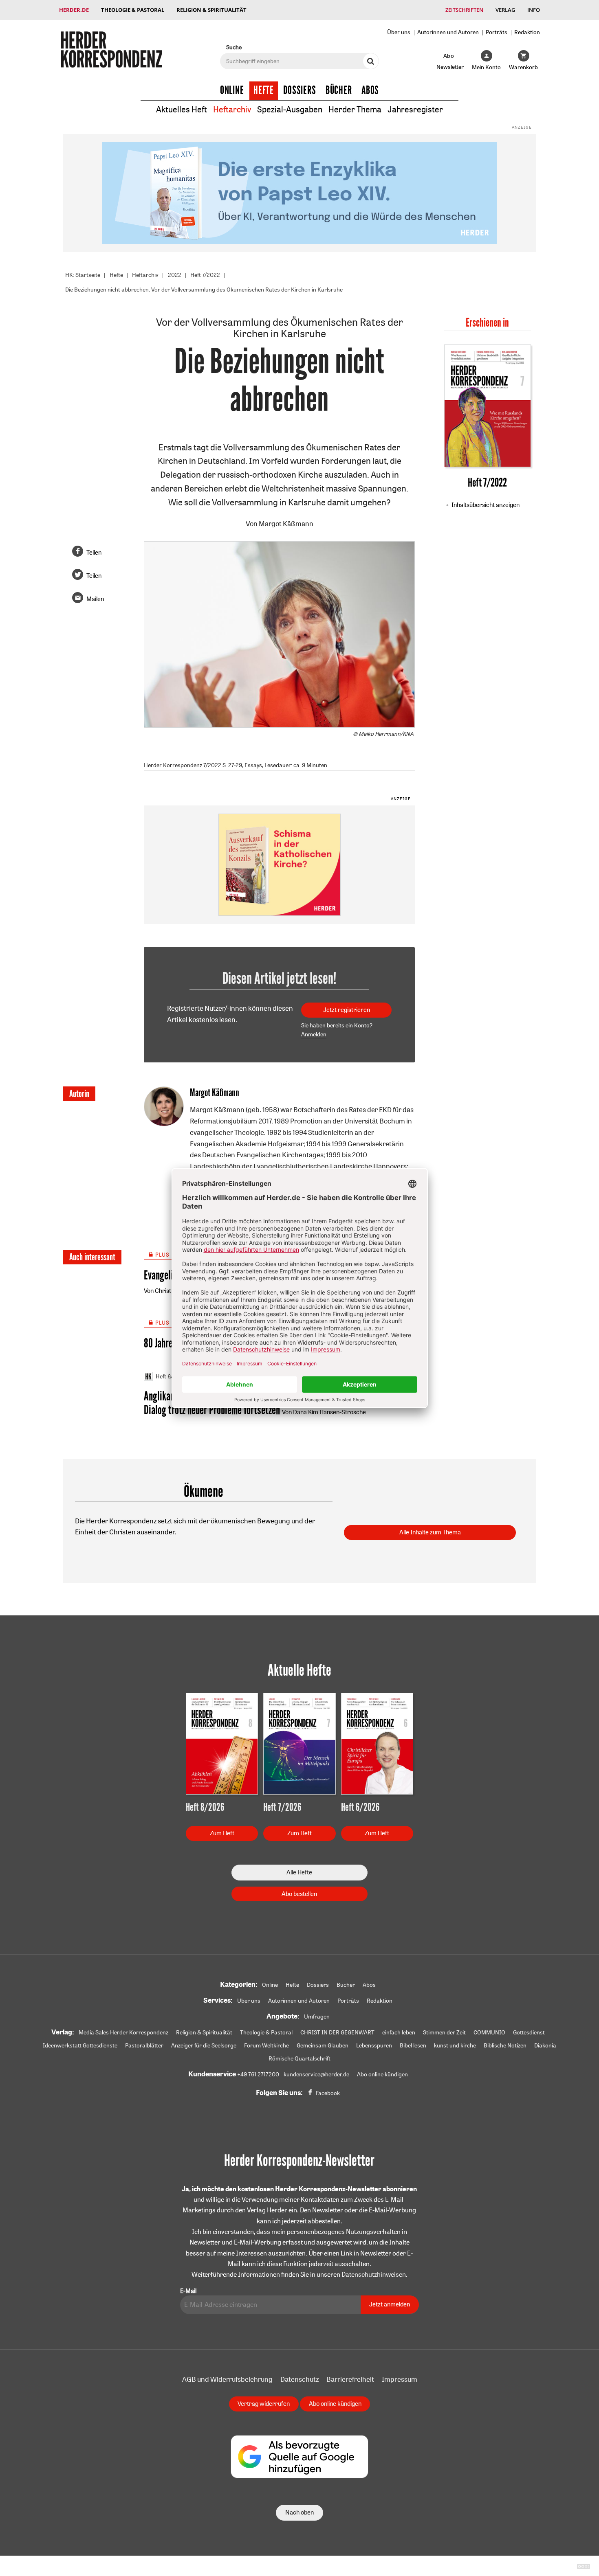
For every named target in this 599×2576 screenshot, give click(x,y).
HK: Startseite (83, 275)
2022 (175, 275)
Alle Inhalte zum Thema (430, 1532)
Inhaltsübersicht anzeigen (486, 505)
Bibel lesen (413, 2045)
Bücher (339, 90)
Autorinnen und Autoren (448, 32)
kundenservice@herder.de (316, 2074)
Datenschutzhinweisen (374, 2274)
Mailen (95, 599)
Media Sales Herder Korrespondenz (123, 2032)
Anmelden (314, 1034)
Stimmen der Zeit (444, 2032)
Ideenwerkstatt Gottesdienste (80, 2045)
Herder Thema (355, 109)
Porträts (497, 32)
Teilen (94, 552)
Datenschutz (299, 2379)
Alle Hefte (299, 1872)
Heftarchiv (232, 109)
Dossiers (300, 90)
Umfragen (317, 2016)
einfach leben (399, 2032)
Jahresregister (415, 109)
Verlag (505, 10)
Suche (234, 47)
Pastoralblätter (144, 2045)
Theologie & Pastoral (133, 10)
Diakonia (545, 2045)
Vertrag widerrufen (264, 2404)
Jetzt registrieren (347, 1010)
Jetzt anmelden (390, 2304)
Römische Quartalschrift (299, 2058)
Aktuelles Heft (182, 109)
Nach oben (299, 2512)
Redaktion (527, 32)
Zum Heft (222, 1833)
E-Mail (188, 2291)
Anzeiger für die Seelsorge (204, 2045)
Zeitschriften (464, 10)
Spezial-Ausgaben (290, 109)
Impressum (400, 2379)
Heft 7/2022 (205, 275)
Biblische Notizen (505, 2045)
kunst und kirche (455, 2045)
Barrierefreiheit (350, 2379)
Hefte (264, 90)
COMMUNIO (489, 2032)
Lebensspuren (374, 2045)
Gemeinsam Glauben (323, 2045)
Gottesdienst (529, 2032)
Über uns (399, 32)
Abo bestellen (299, 1894)
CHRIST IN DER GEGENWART (337, 2032)
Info (534, 10)
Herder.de (74, 10)
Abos (370, 90)
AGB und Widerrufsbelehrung (227, 2379)
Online (232, 90)
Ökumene (204, 1492)
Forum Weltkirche (266, 2045)
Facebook (328, 2093)
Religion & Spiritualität (211, 10)
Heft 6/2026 (171, 1376)
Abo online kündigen (382, 2074)
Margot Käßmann (286, 523)
